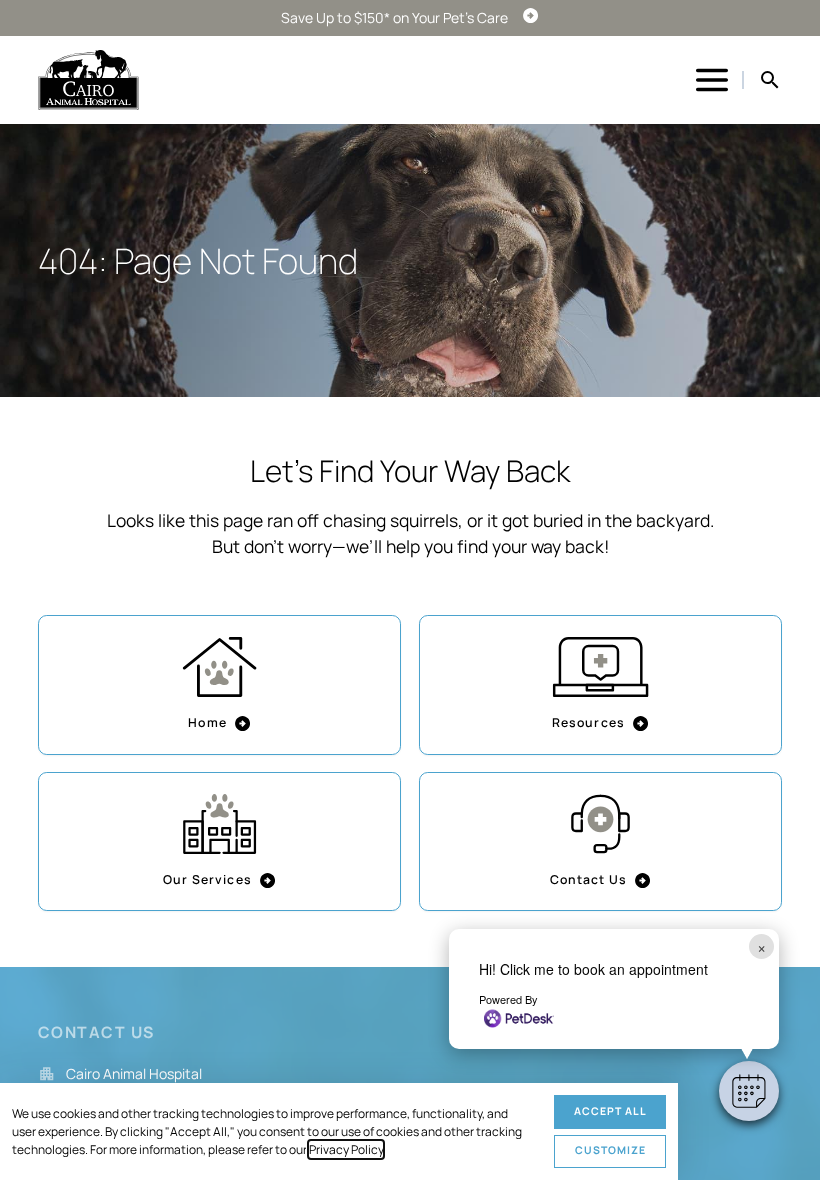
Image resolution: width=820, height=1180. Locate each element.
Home (207, 722)
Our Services (207, 879)
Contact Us (588, 879)
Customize (610, 1150)
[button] (749, 1091)
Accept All (610, 1111)
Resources (588, 722)
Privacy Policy (346, 1149)
